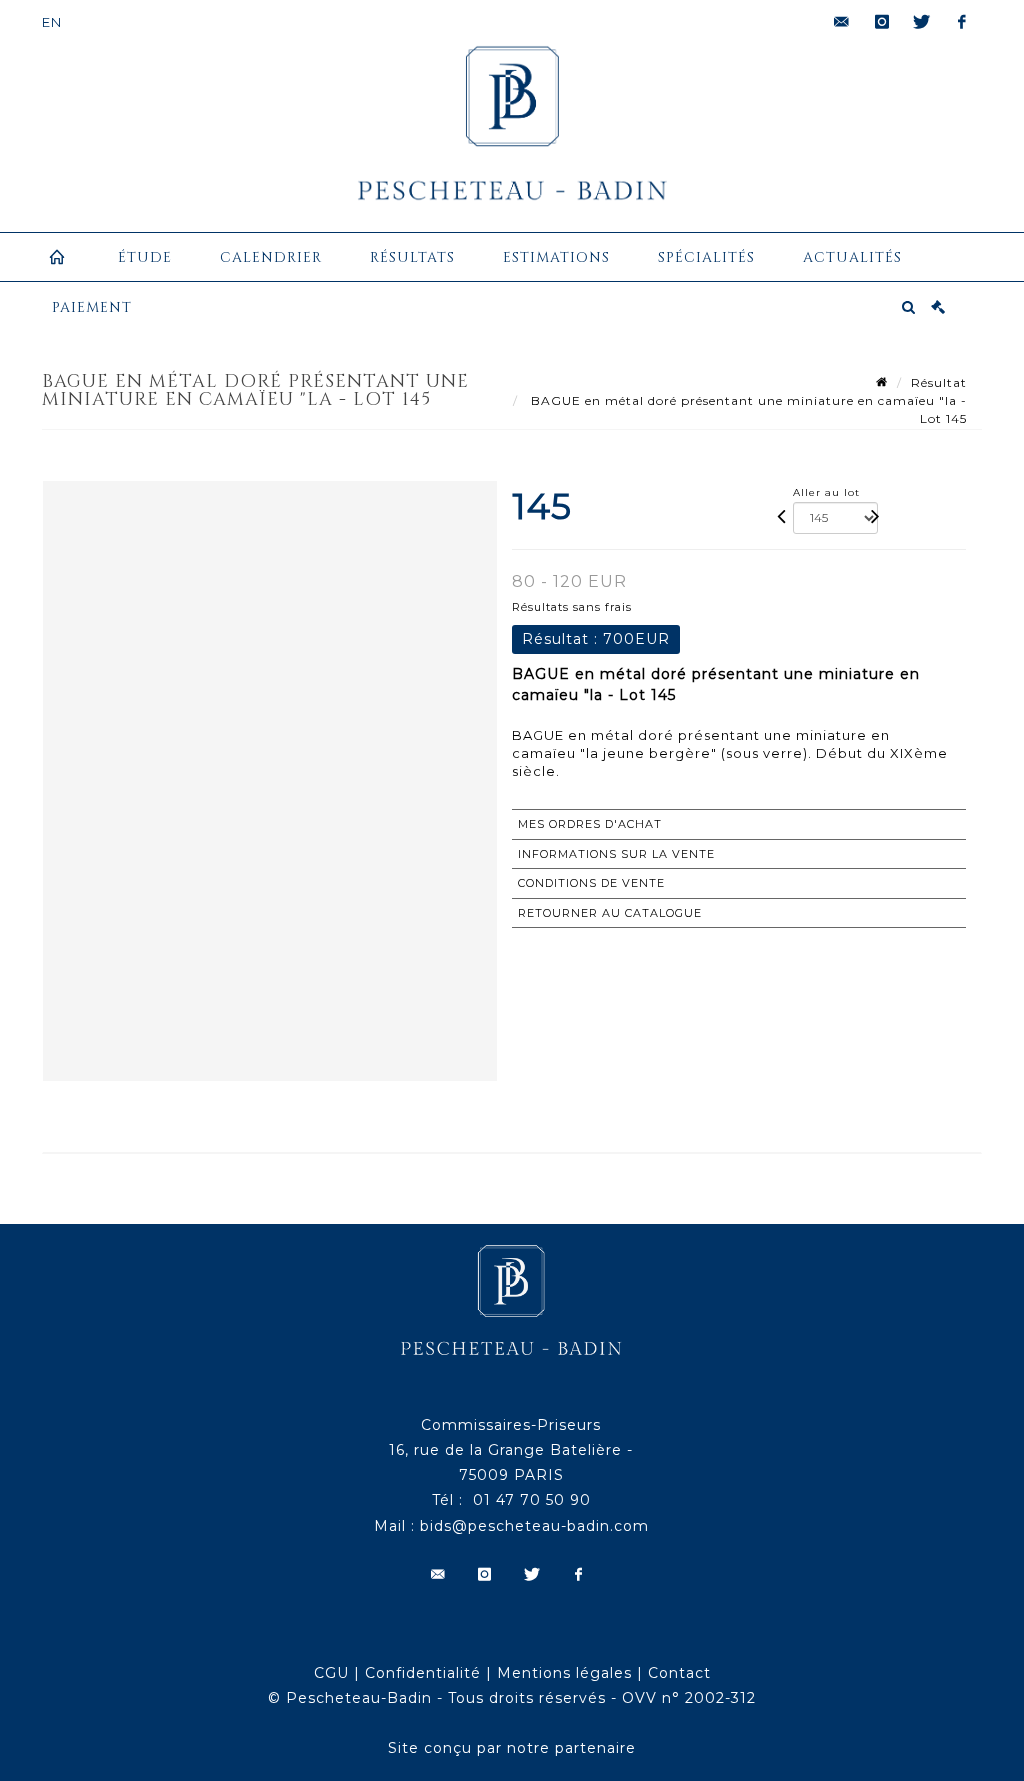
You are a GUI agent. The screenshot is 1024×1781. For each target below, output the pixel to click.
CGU (331, 1673)
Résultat (939, 382)
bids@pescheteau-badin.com (534, 1526)
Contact (679, 1673)
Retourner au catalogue (610, 913)
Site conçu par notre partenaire (512, 1748)
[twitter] (922, 22)
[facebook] (962, 22)
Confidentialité (423, 1673)
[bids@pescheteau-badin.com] (842, 22)
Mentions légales (564, 1673)
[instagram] (882, 22)
